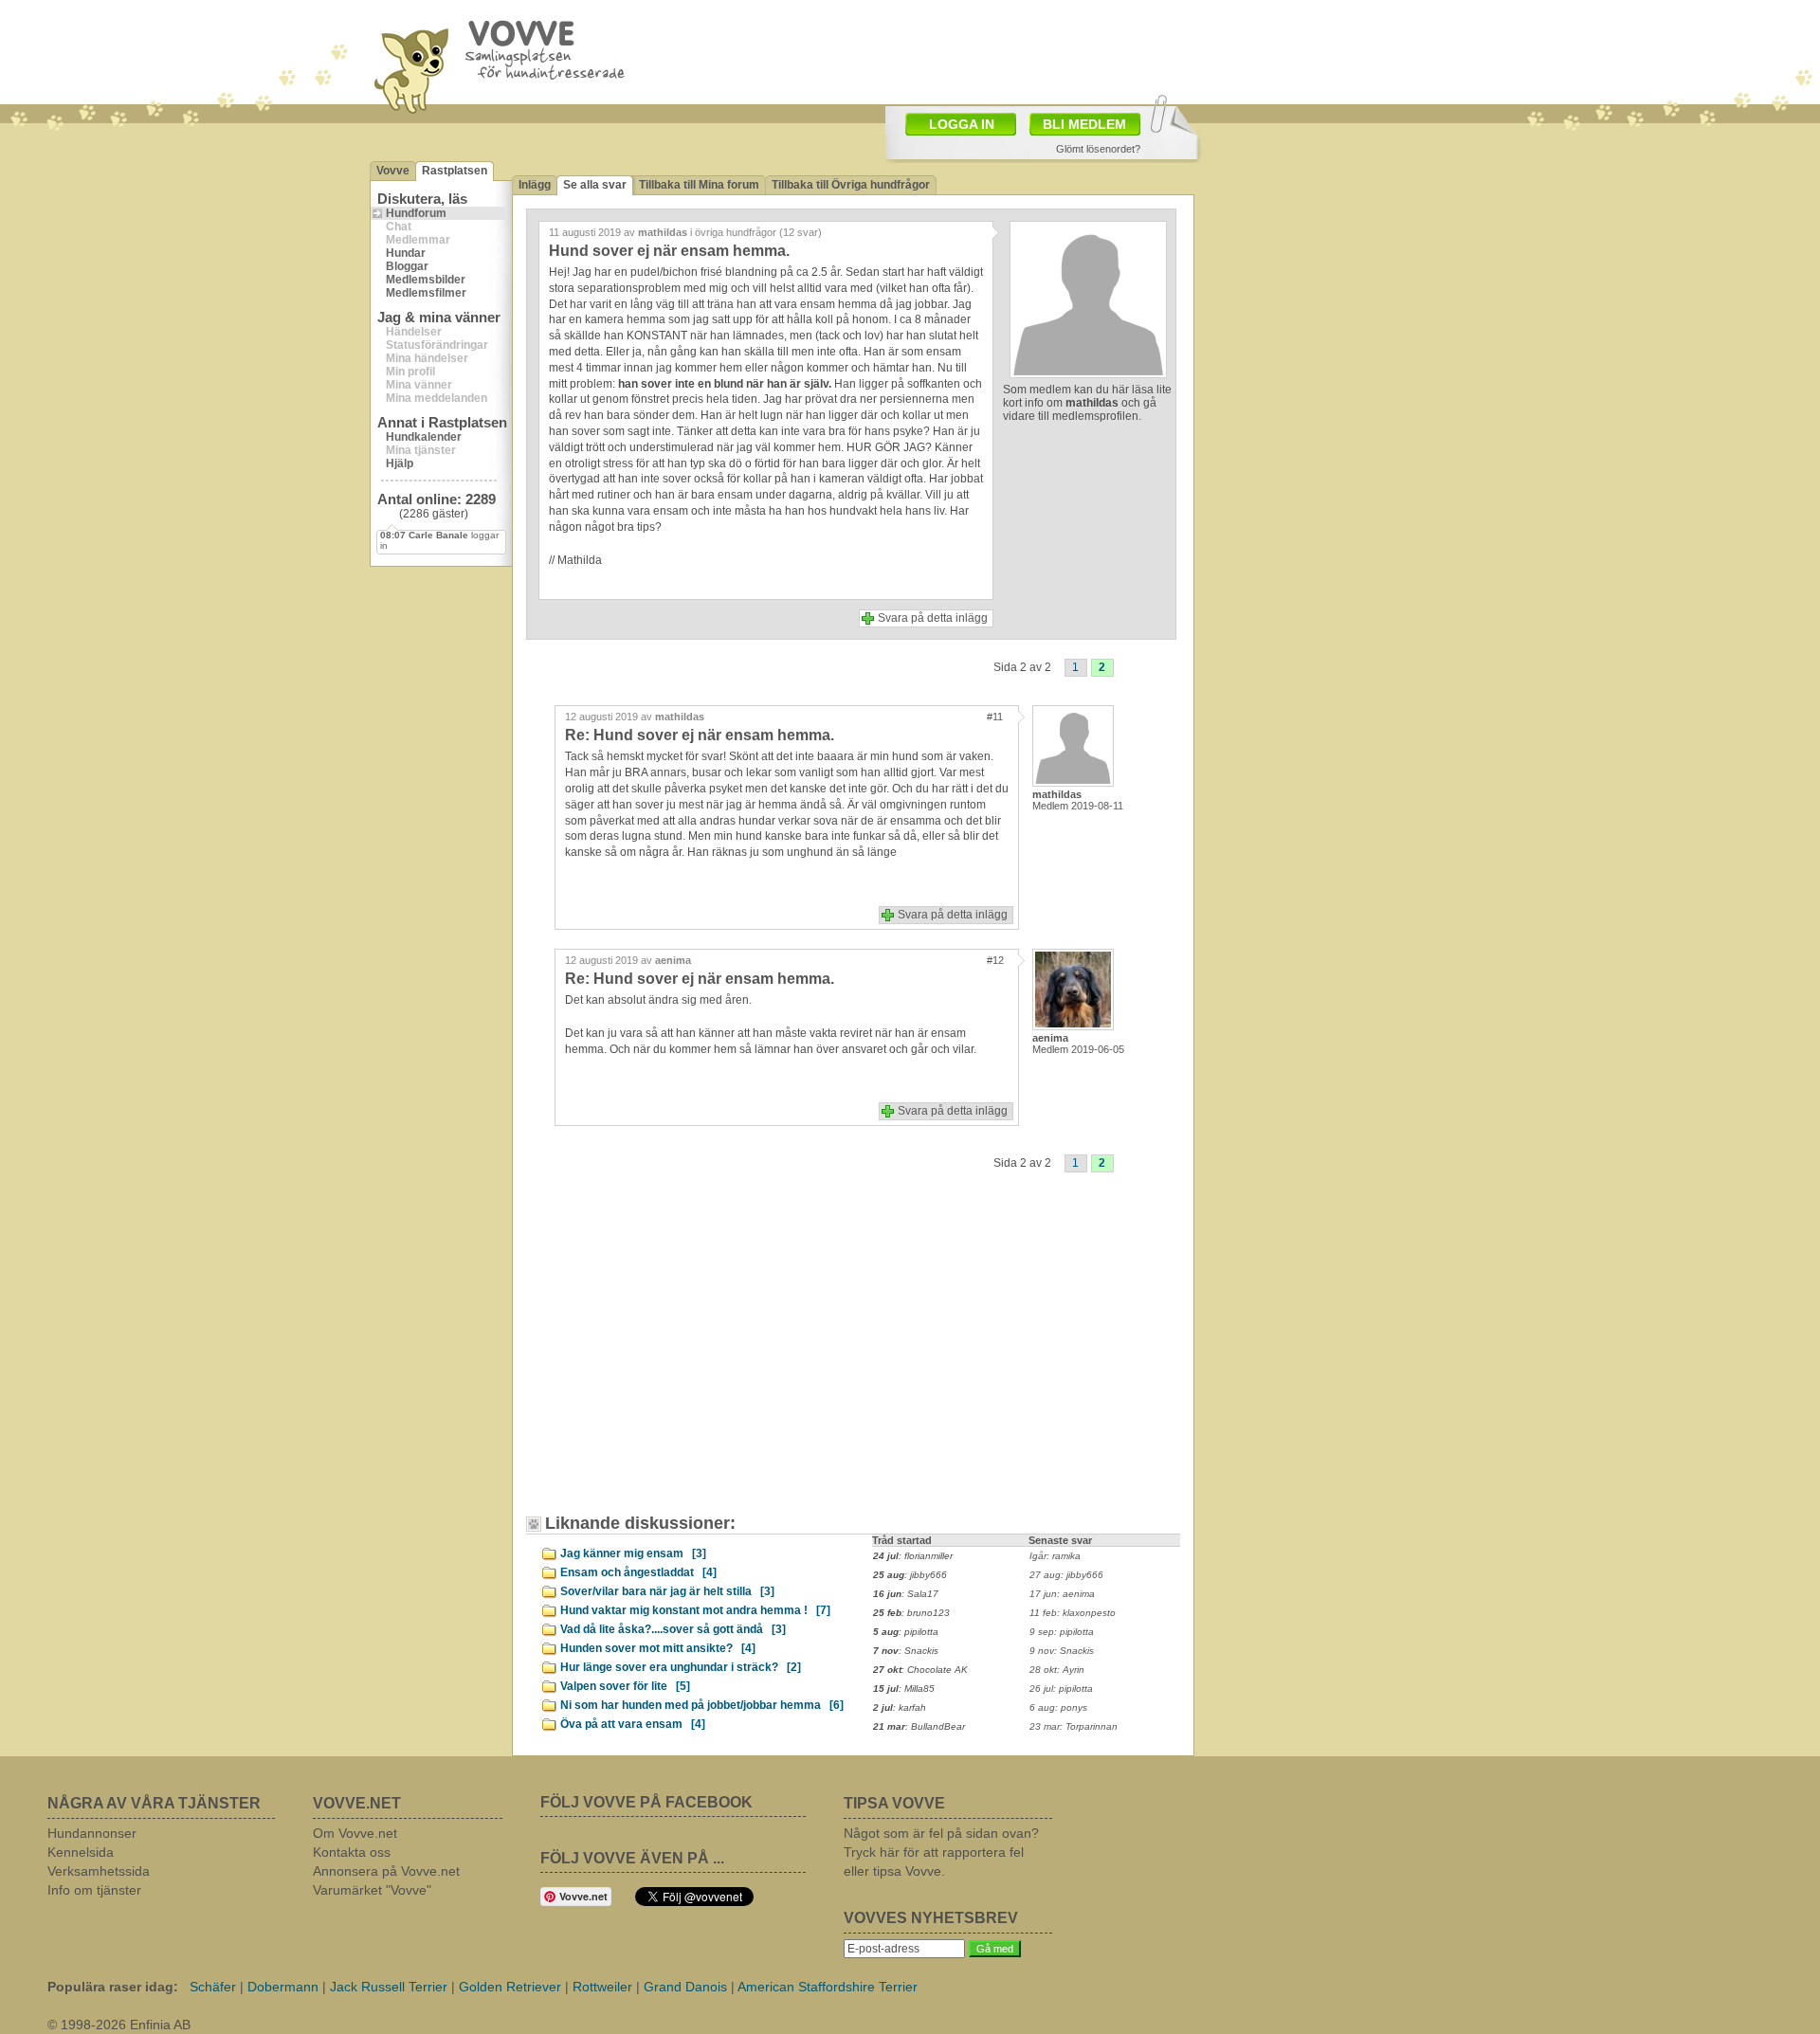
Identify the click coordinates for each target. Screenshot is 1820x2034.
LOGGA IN (962, 124)
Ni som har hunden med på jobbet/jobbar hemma (702, 1705)
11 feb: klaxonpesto (1073, 1613)
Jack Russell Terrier (389, 1987)
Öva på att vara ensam (633, 1724)
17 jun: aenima (1062, 1594)
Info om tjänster (94, 1890)
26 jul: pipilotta (1061, 1689)
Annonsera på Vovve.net (386, 1871)
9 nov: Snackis (1062, 1651)
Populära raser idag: (113, 1987)
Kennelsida (81, 1852)
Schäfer (213, 1987)
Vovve (393, 171)
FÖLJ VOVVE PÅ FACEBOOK (646, 1802)
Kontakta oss (352, 1852)
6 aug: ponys (1058, 1707)
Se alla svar (595, 185)
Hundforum (416, 213)
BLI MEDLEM (1084, 124)
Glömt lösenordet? (1098, 149)
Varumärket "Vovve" (372, 1890)
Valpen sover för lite (625, 1686)
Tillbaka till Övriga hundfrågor (851, 185)
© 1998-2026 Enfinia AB (119, 2025)
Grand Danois (685, 1987)
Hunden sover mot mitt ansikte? (658, 1648)
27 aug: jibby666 (1066, 1575)
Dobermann (283, 1987)
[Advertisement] (697, 1357)
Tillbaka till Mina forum (699, 185)
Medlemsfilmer (426, 293)
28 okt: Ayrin (1057, 1670)
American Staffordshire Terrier (828, 1987)
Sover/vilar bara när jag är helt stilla (667, 1591)
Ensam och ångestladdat (638, 1572)
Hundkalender (424, 437)
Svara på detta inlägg (933, 618)
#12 (995, 960)
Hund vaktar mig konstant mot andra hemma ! (695, 1610)
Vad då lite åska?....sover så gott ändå (673, 1629)
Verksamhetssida (99, 1871)
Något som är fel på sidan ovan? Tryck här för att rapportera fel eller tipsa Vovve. (941, 1852)
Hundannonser (92, 1833)
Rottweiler (602, 1987)
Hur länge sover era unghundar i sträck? (681, 1667)
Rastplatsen (455, 171)
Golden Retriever (510, 1987)
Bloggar (407, 266)
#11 (995, 717)
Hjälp (400, 463)
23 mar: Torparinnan (1074, 1726)
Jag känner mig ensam (633, 1553)
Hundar (406, 253)
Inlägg (535, 185)
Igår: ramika (1055, 1556)
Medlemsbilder (426, 280)
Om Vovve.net (355, 1833)
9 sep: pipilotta (1062, 1632)
